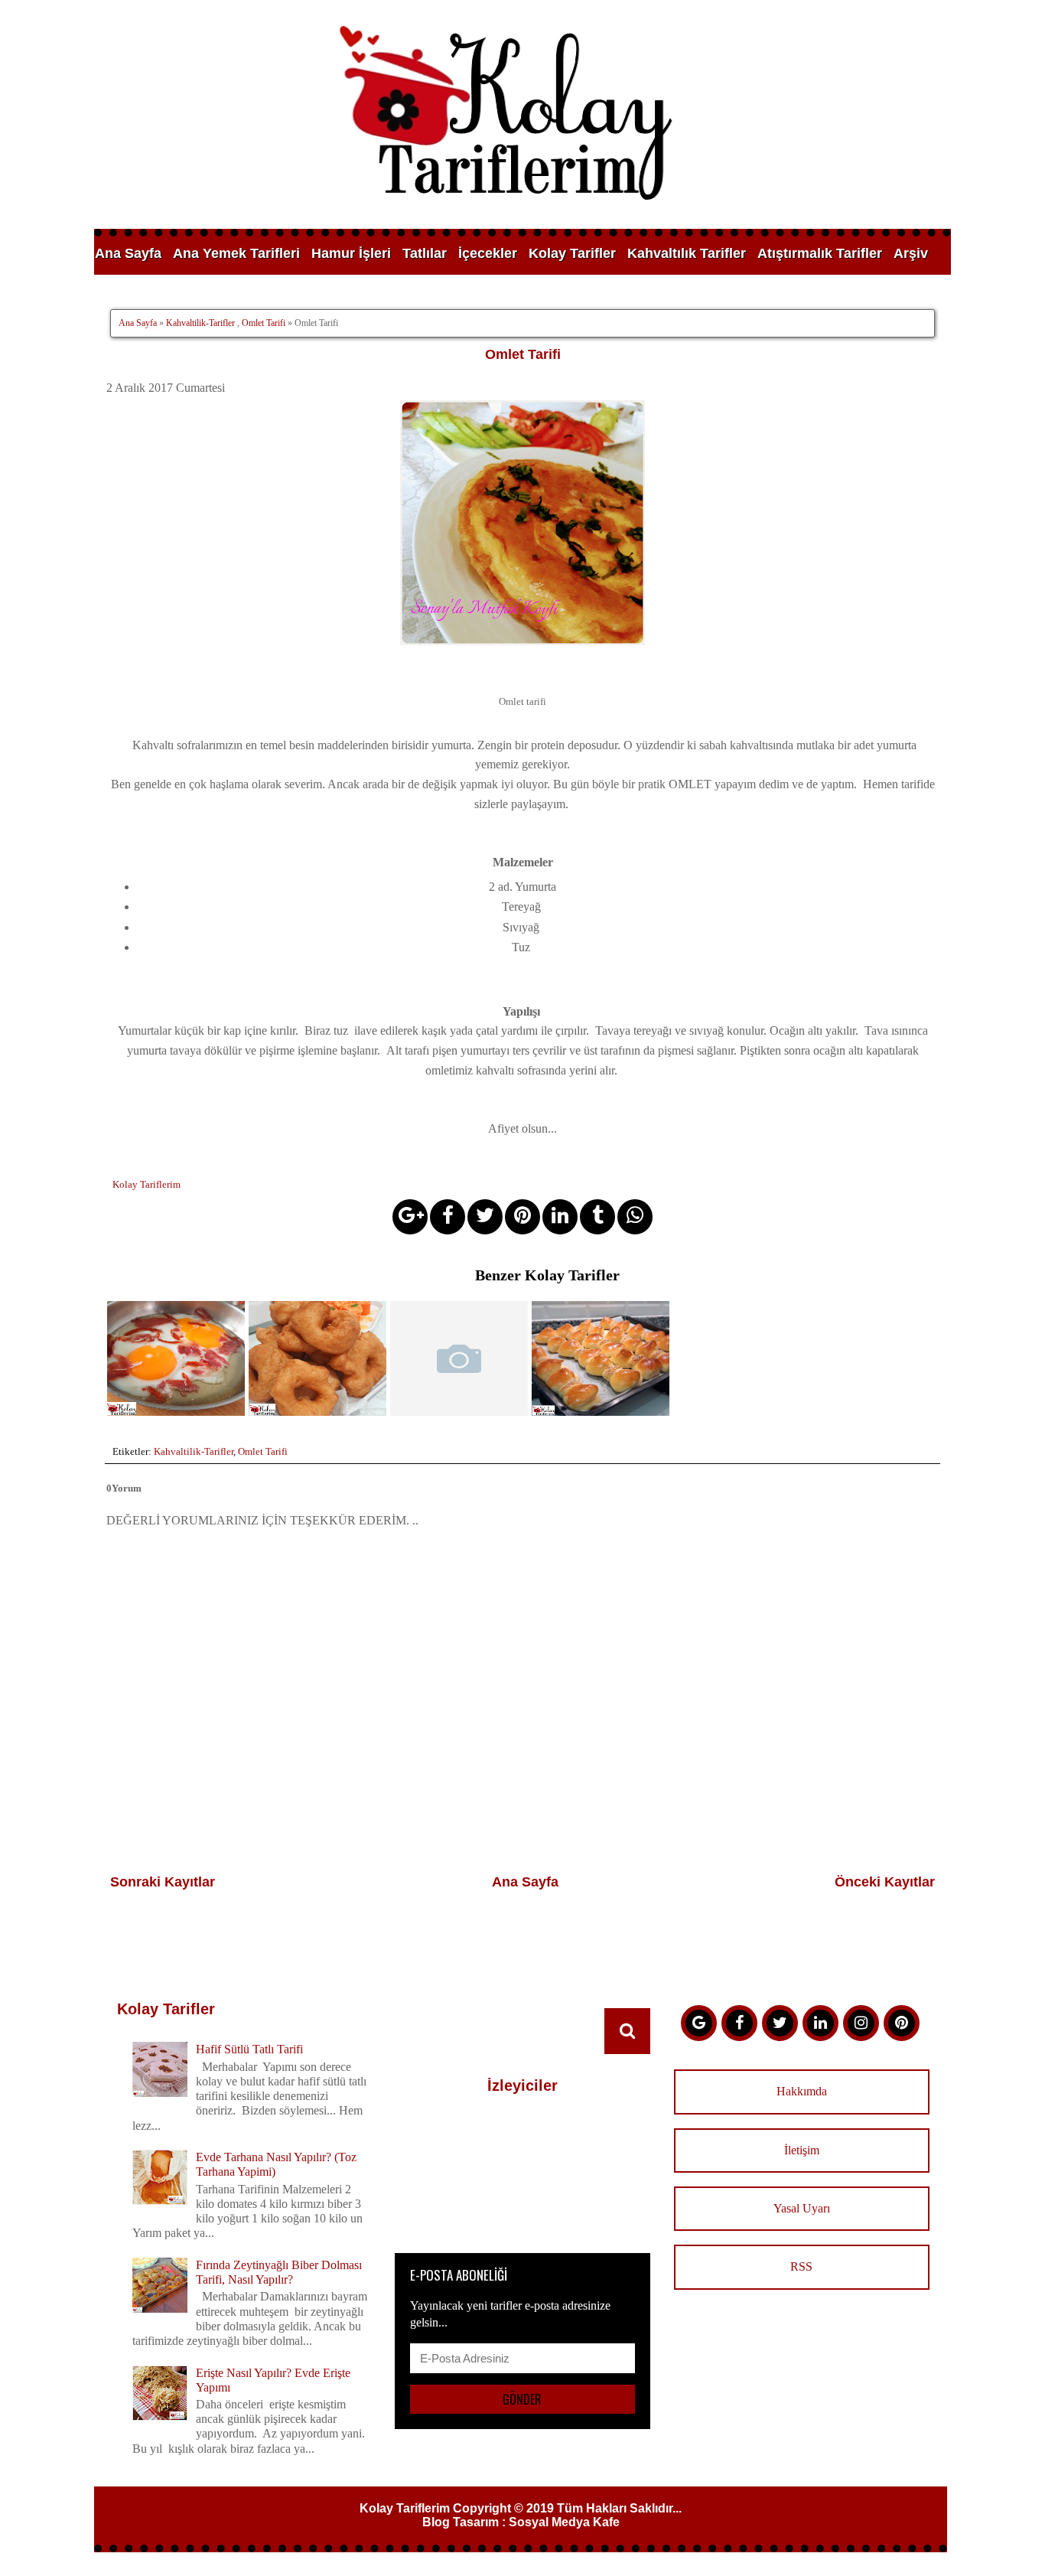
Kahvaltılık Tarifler (687, 253)
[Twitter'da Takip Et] (780, 2023)
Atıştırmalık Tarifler (820, 253)
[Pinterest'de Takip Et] (902, 2023)
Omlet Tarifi (264, 323)
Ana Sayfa (128, 253)
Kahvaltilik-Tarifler (200, 323)
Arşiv (911, 253)
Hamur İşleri (351, 253)
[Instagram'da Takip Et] (861, 2023)
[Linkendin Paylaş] (560, 1217)
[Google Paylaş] (410, 1217)
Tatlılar (425, 253)
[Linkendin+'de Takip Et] (820, 2023)
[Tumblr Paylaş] (597, 1217)
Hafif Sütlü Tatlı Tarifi (249, 2049)
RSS (801, 2266)
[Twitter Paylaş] (485, 1217)
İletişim (802, 2150)
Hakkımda (802, 2091)
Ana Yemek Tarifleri (236, 253)
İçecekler (488, 253)
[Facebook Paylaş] (448, 1217)
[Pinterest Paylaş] (522, 1217)
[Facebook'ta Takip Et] (739, 2023)
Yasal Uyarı (802, 2208)
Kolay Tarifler (572, 253)
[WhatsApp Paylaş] (635, 1217)
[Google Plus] (699, 2023)
